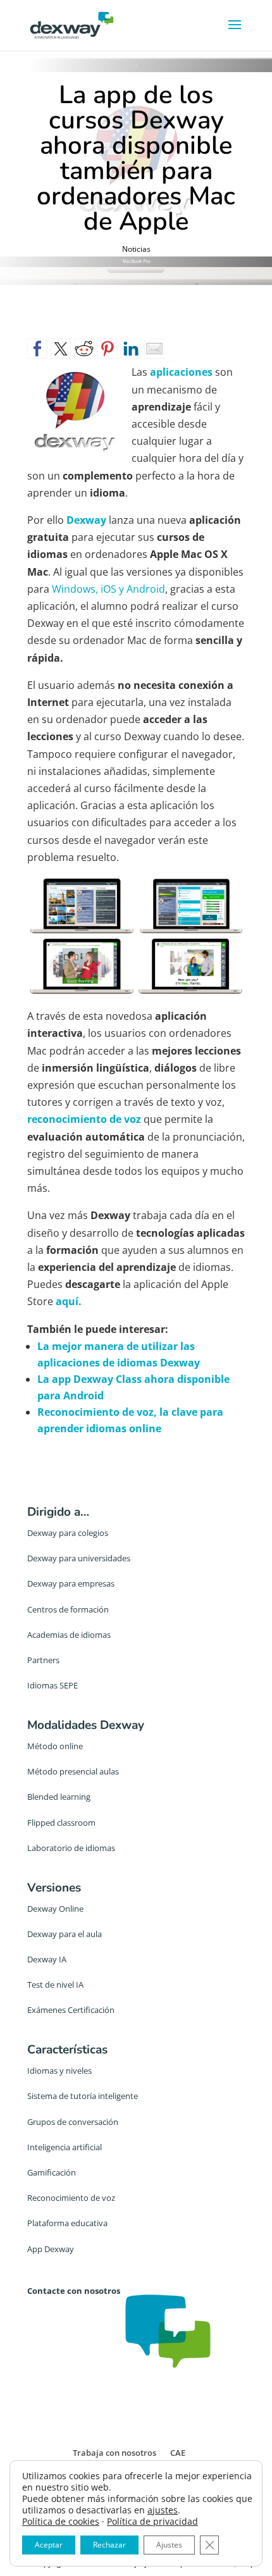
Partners (43, 1660)
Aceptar (49, 2545)
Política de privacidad (152, 2521)
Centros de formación (68, 1609)
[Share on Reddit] (84, 349)
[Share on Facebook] (37, 349)
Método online (55, 1746)
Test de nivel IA (55, 1985)
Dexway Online (55, 1909)
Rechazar (109, 2545)
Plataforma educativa (67, 2223)
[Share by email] (154, 349)
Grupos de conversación (73, 2122)
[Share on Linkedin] (131, 349)
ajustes (163, 2510)
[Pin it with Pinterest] (108, 349)
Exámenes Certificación (71, 2010)
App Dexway (51, 2249)
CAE (178, 2453)
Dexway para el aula (65, 1934)
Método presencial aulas (73, 1771)
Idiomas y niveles (59, 2071)
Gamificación (52, 2172)
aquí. (69, 1301)
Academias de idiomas (69, 1635)
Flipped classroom (61, 1823)
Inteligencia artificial (65, 2147)
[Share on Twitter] (61, 349)
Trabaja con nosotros (114, 2453)
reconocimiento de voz (84, 1119)
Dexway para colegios (68, 1533)
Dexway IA (47, 1959)
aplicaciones (181, 372)
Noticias (136, 249)
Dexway (86, 520)
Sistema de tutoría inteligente (83, 2096)
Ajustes (169, 2545)
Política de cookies (61, 2521)
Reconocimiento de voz (71, 2198)
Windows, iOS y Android (108, 589)
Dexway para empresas (71, 1583)
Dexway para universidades (79, 1558)
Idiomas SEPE (53, 1685)
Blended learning (59, 1797)
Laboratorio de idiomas (71, 1848)
